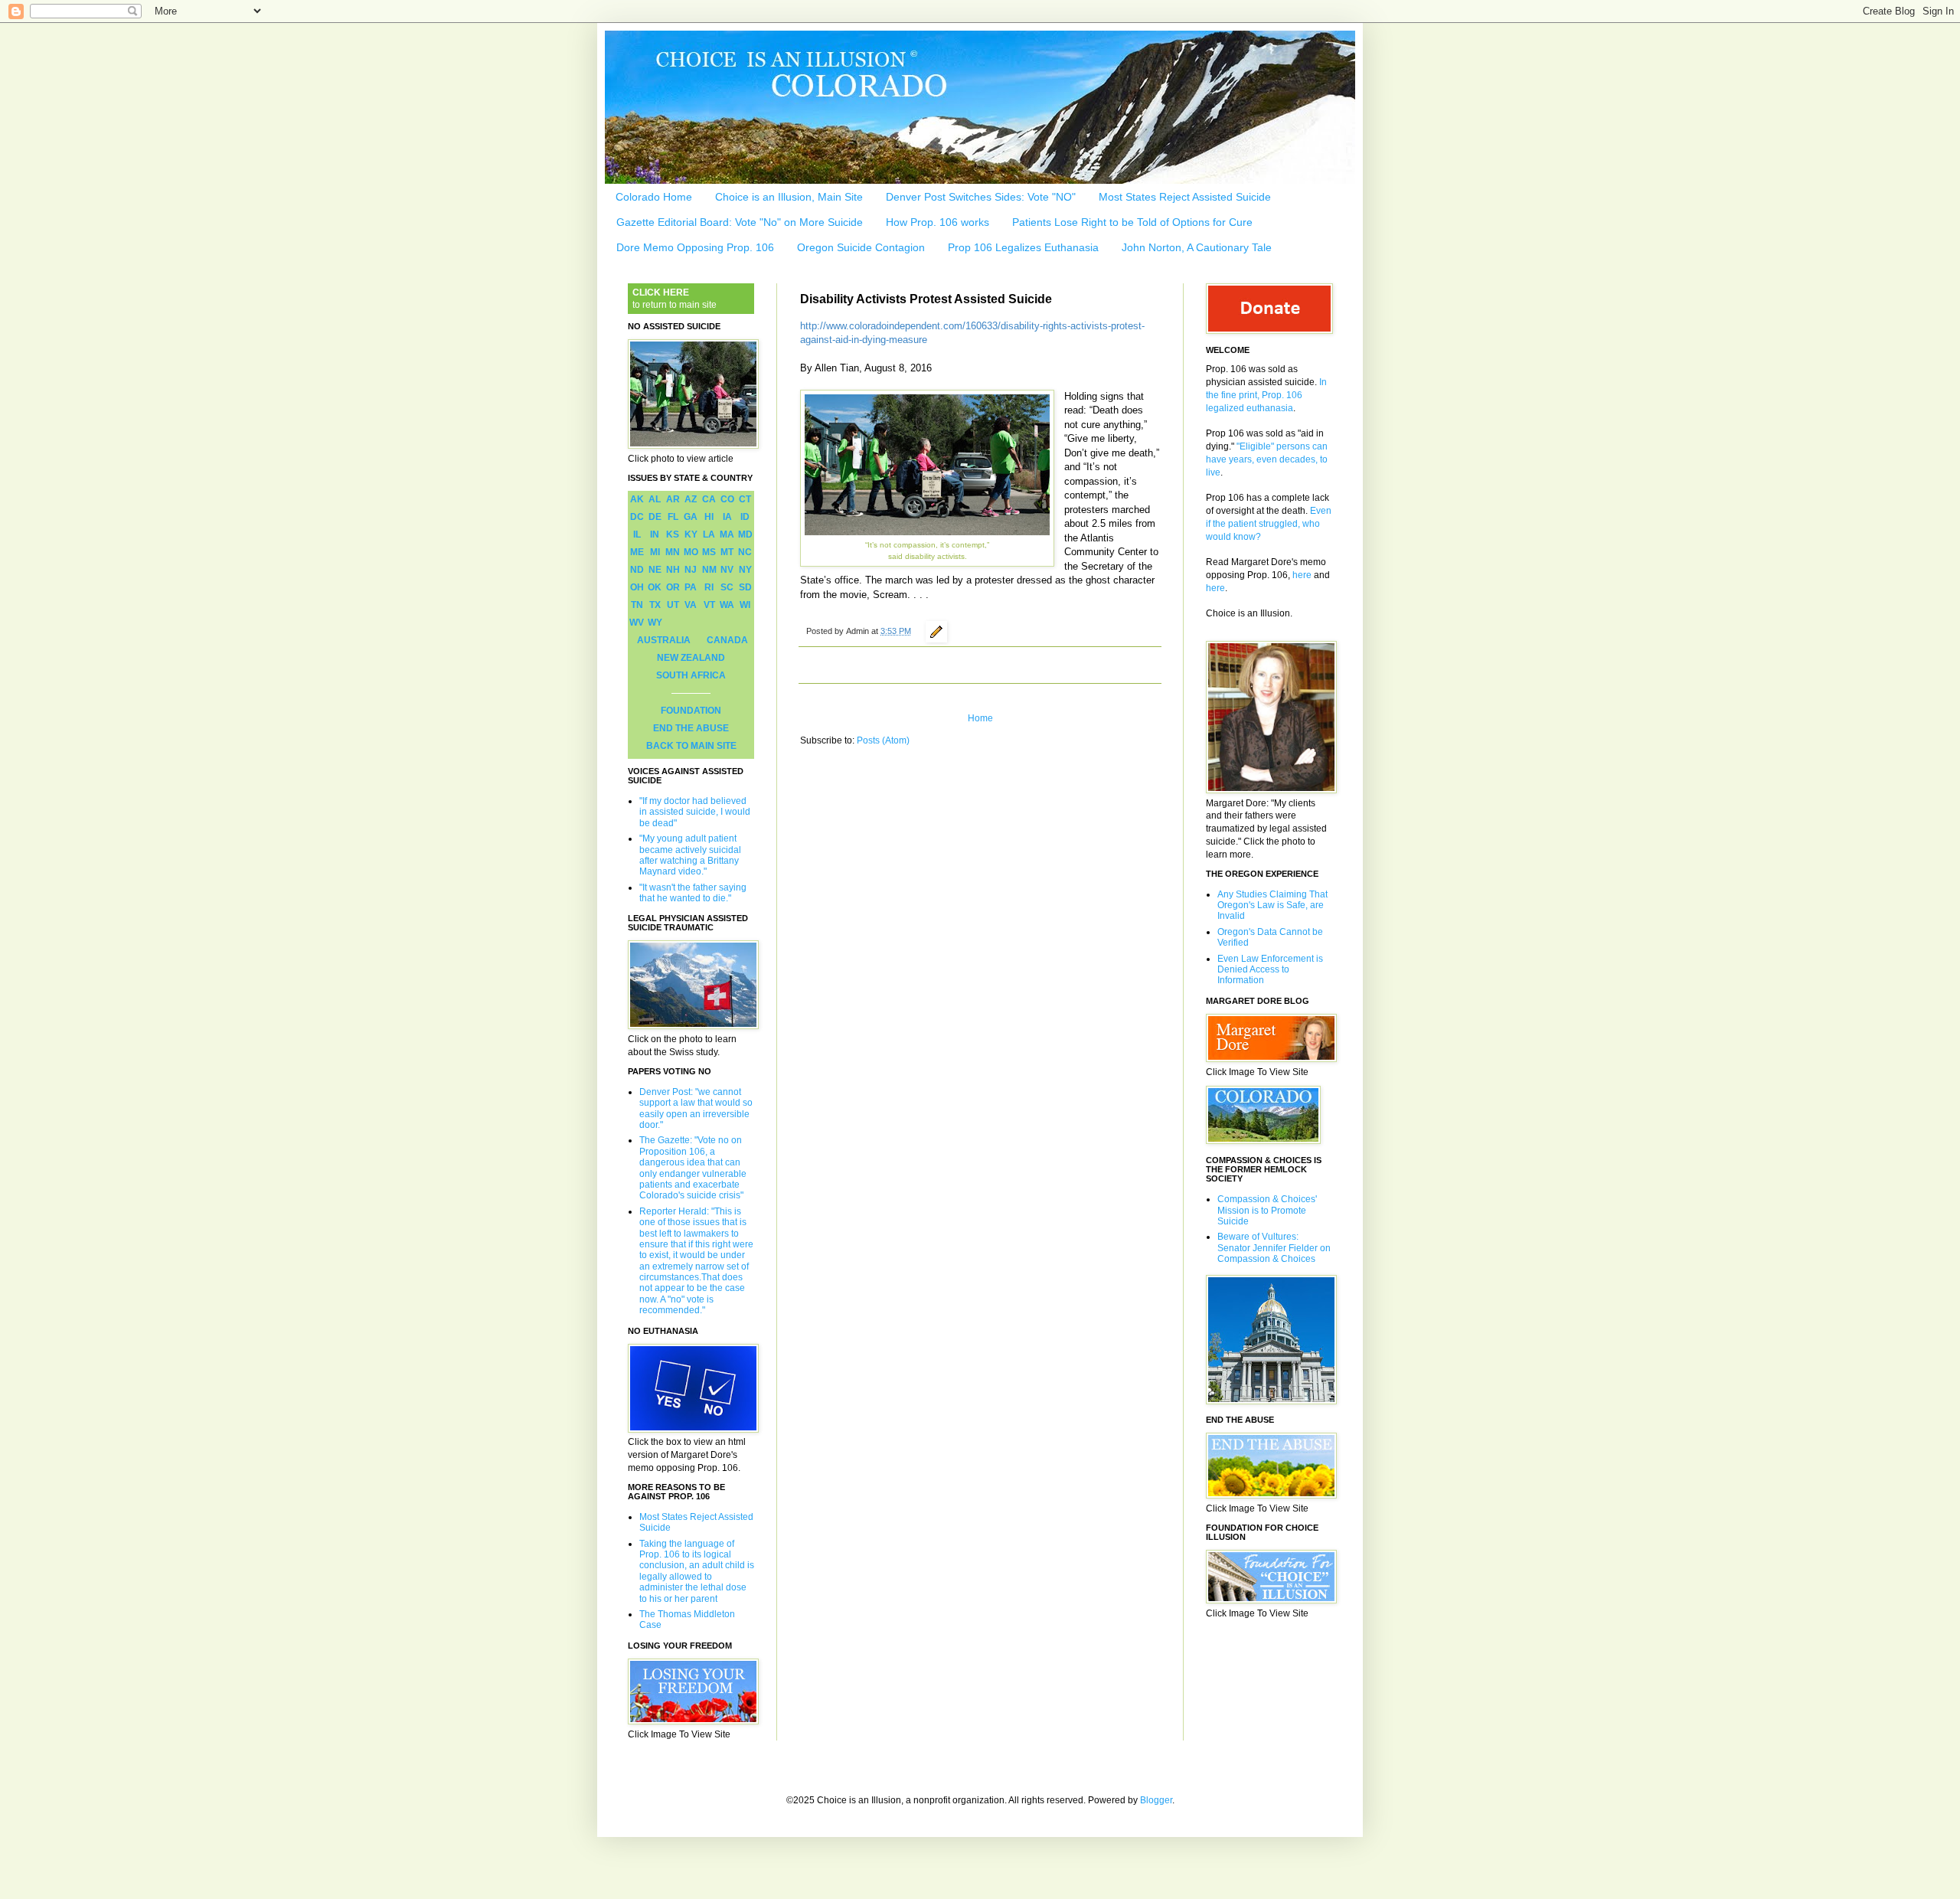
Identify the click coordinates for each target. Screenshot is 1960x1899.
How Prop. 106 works (938, 222)
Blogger (1156, 1800)
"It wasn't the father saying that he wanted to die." (693, 893)
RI (709, 587)
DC (637, 517)
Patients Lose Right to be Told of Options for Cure (1132, 222)
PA (691, 587)
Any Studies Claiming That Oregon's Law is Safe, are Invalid (1272, 905)
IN (655, 534)
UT (673, 605)
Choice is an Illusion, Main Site (789, 197)
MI (655, 552)
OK (655, 587)
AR (673, 499)
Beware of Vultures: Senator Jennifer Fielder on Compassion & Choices (1274, 1248)
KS (673, 534)
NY (745, 570)
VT (709, 605)
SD (745, 587)
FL (673, 517)
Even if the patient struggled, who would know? (1269, 524)
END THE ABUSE (691, 728)
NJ (691, 570)
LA (709, 534)
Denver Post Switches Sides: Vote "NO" (981, 197)
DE (655, 517)
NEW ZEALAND (691, 658)
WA (727, 605)
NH (673, 570)
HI (709, 517)
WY (655, 623)
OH (637, 587)
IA (727, 517)
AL (655, 499)
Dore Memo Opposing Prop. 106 (695, 247)
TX (655, 605)
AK (637, 499)
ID (745, 517)
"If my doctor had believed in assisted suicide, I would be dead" (695, 812)
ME (637, 552)
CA (709, 499)
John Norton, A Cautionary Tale (1197, 247)
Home (980, 718)
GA (691, 517)
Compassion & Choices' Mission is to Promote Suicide (1267, 1210)
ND (637, 570)
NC (745, 552)
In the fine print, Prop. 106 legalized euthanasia (1266, 395)
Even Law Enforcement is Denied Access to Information (1270, 970)
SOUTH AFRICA (691, 675)
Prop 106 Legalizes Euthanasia (1023, 247)
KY (691, 534)
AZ (691, 499)
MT (727, 552)
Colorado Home (654, 197)
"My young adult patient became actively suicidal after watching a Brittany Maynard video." (690, 855)
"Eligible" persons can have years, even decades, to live (1267, 459)
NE (655, 570)
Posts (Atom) (883, 740)
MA (727, 534)
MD (745, 534)
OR (673, 587)
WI (745, 605)
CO (727, 499)
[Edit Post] (934, 631)
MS (709, 552)
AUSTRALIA (664, 640)
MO (691, 552)
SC (727, 587)
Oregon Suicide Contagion (861, 247)
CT (745, 499)
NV (727, 570)
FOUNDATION (691, 711)
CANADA (727, 640)
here (1302, 575)
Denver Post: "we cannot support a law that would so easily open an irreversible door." (696, 1108)
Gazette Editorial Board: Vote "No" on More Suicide (740, 222)
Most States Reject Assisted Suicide (1185, 197)
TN (637, 605)
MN (673, 552)
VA (691, 605)
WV (637, 623)
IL (637, 534)
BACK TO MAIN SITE (691, 746)
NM (709, 570)
